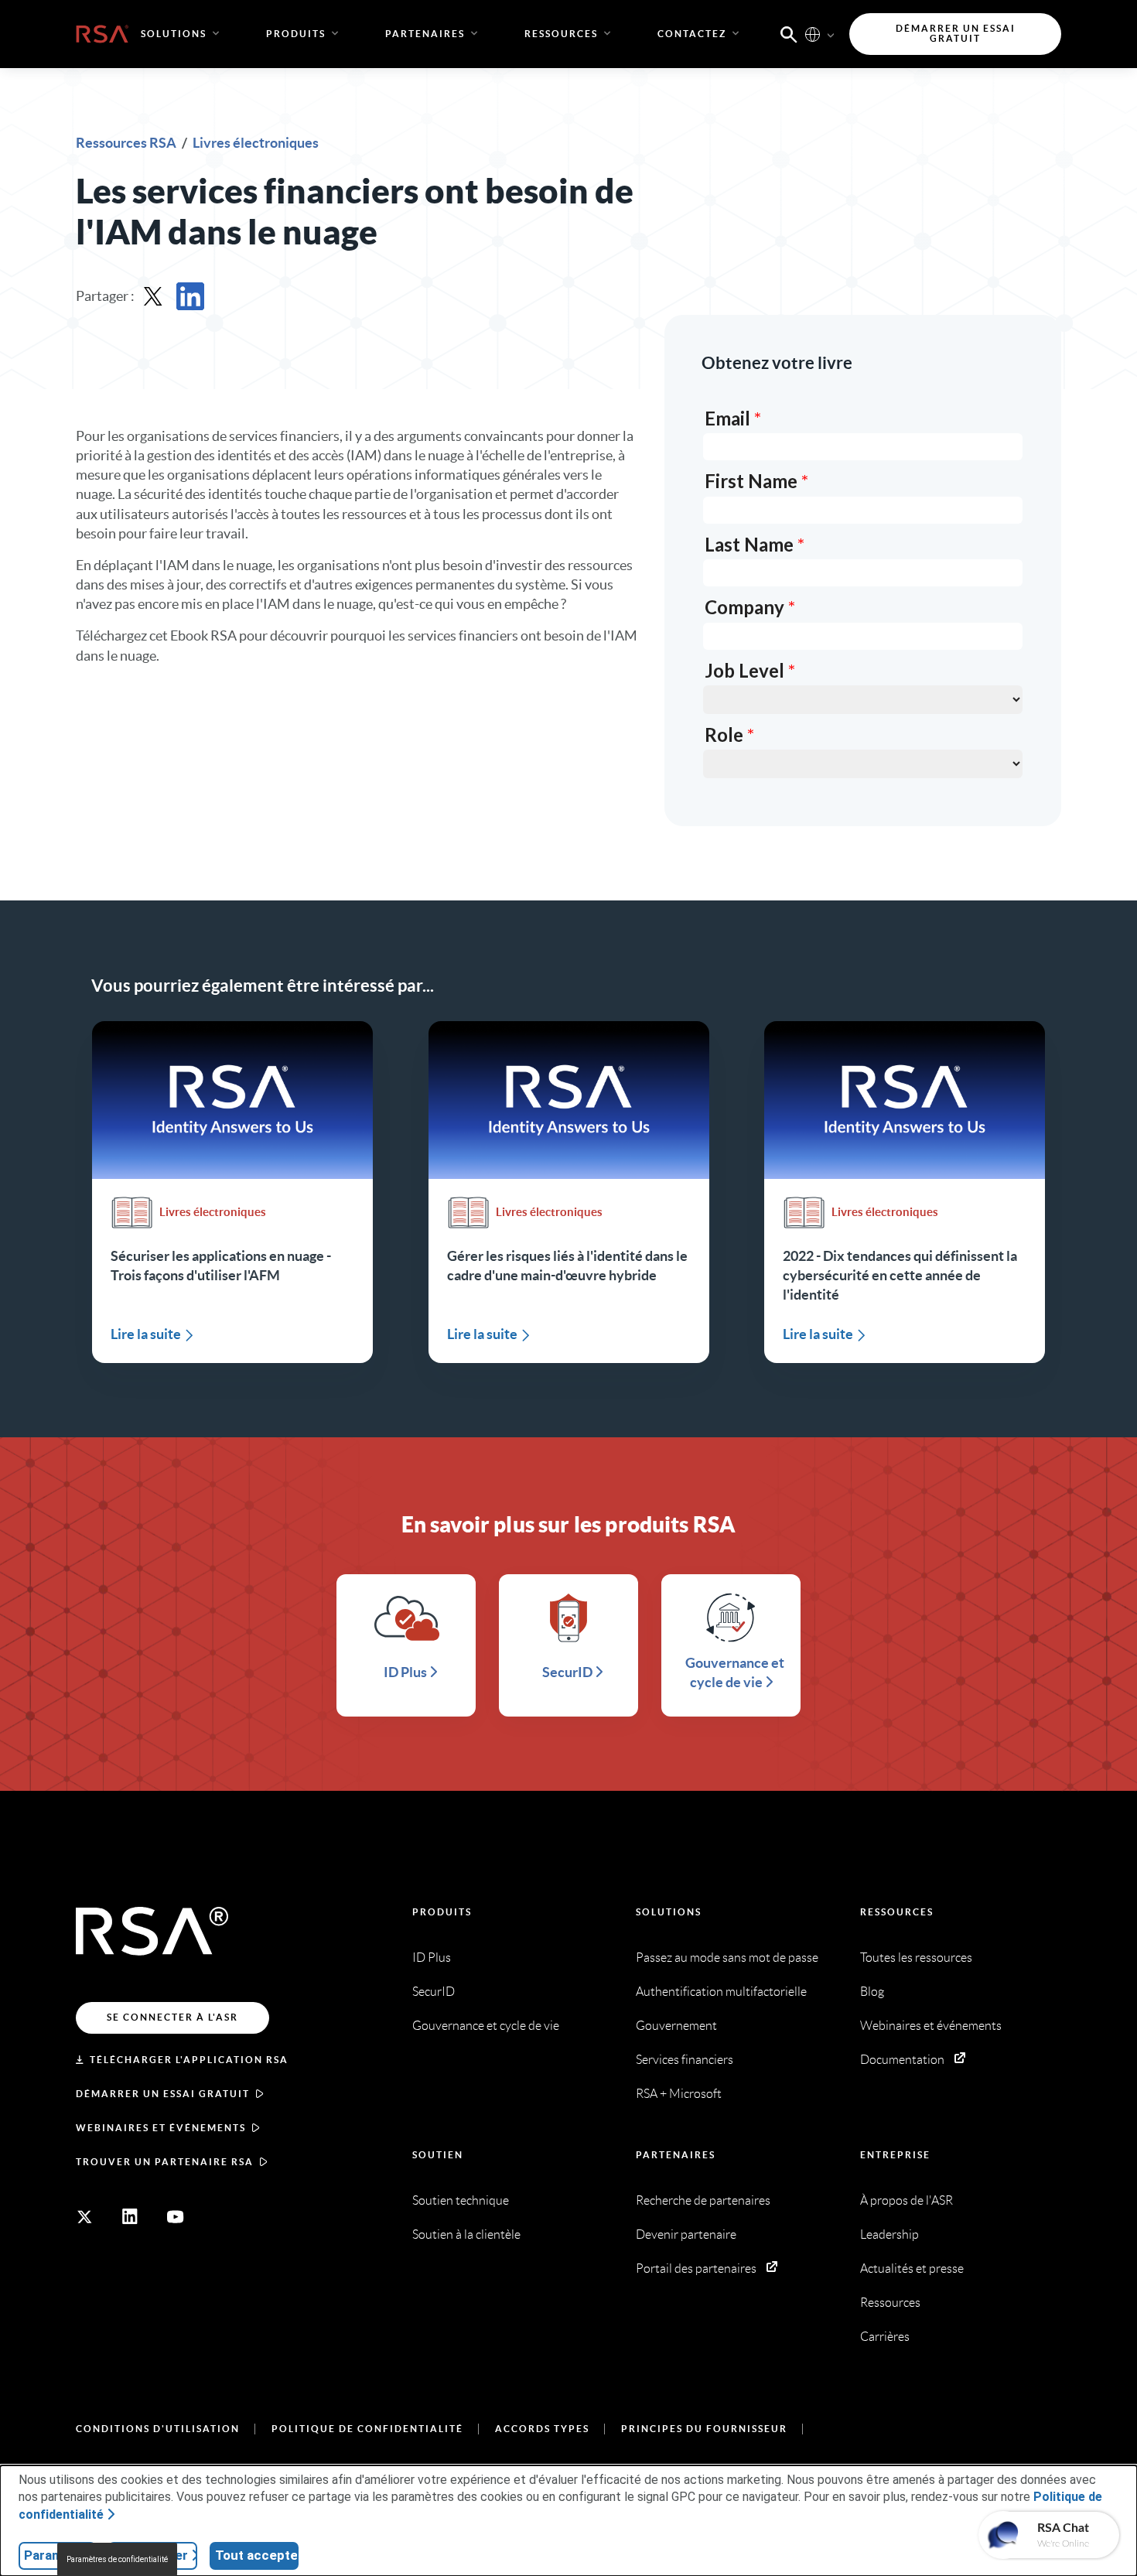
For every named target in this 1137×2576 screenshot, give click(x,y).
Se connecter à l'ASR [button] (172, 2017)
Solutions (669, 1912)
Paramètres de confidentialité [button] (117, 2559)
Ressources (897, 1912)
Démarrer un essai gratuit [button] (956, 34)
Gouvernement (676, 2026)
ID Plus (432, 1958)
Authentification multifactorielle (721, 1992)
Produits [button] (296, 34)
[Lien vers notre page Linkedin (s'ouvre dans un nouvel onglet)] (130, 2217)
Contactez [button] (692, 34)
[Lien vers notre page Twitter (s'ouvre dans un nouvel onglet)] (84, 2217)
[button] (789, 33)
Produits (442, 1912)
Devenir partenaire (686, 2234)
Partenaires (676, 2155)
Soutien (438, 2155)
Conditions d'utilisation (158, 2429)
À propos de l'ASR (907, 2200)
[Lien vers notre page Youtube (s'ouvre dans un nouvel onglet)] (176, 2217)
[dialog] (568, 2521)
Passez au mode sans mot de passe (727, 1958)
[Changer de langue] (813, 34)
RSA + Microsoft (679, 2094)
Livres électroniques (256, 143)
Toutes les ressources (916, 1958)
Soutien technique (461, 2200)
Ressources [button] (561, 34)
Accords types (542, 2429)
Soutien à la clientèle (466, 2234)
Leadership (889, 2234)
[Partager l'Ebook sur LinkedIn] (190, 296)
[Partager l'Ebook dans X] (153, 296)
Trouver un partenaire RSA (165, 2162)
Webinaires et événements (161, 2128)
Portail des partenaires (696, 2269)
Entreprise (895, 2155)
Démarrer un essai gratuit (163, 2094)
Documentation (902, 2060)
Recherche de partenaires (703, 2200)
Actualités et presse (912, 2269)
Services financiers (685, 2060)
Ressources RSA (127, 143)
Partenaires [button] (425, 34)
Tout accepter (257, 2555)
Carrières (885, 2337)
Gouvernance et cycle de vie (486, 2026)
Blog (872, 1992)
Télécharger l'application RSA (189, 2060)
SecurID (434, 1992)
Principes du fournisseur (704, 2429)
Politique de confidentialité (367, 2429)
